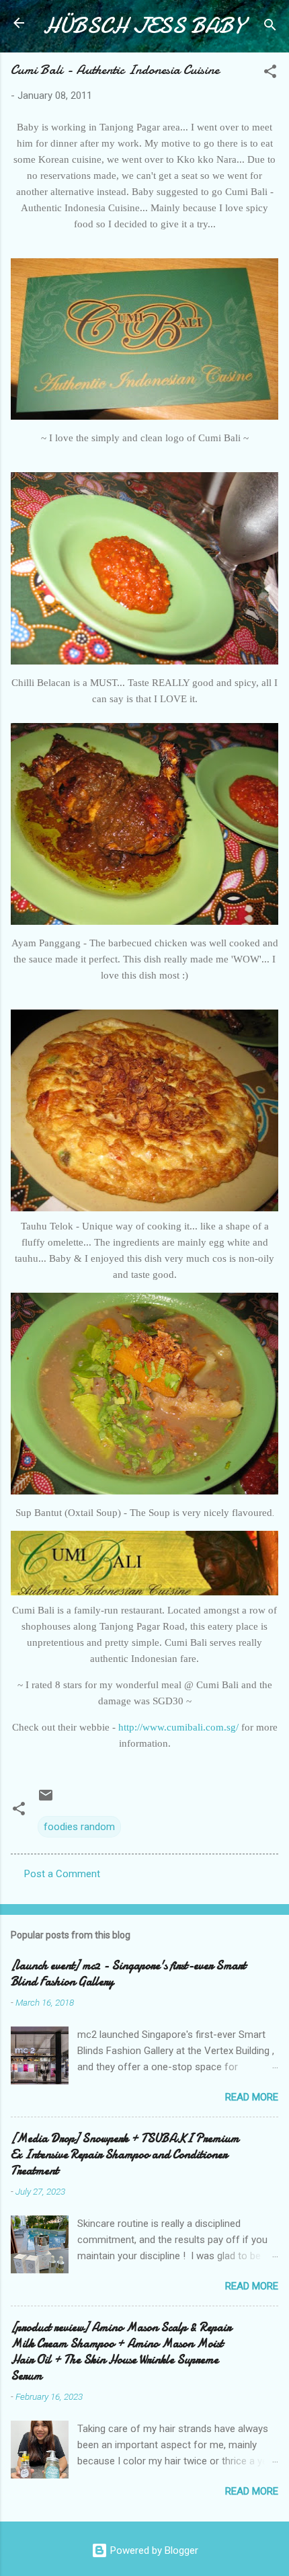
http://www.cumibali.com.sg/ (178, 1727)
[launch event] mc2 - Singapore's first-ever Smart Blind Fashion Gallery (128, 1974)
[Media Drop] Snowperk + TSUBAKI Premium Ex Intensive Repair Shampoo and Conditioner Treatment (125, 2155)
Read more (252, 2097)
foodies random (79, 1827)
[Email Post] (46, 1800)
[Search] (270, 27)
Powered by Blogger (153, 2550)
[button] (270, 74)
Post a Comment (62, 1874)
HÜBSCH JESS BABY (143, 26)
